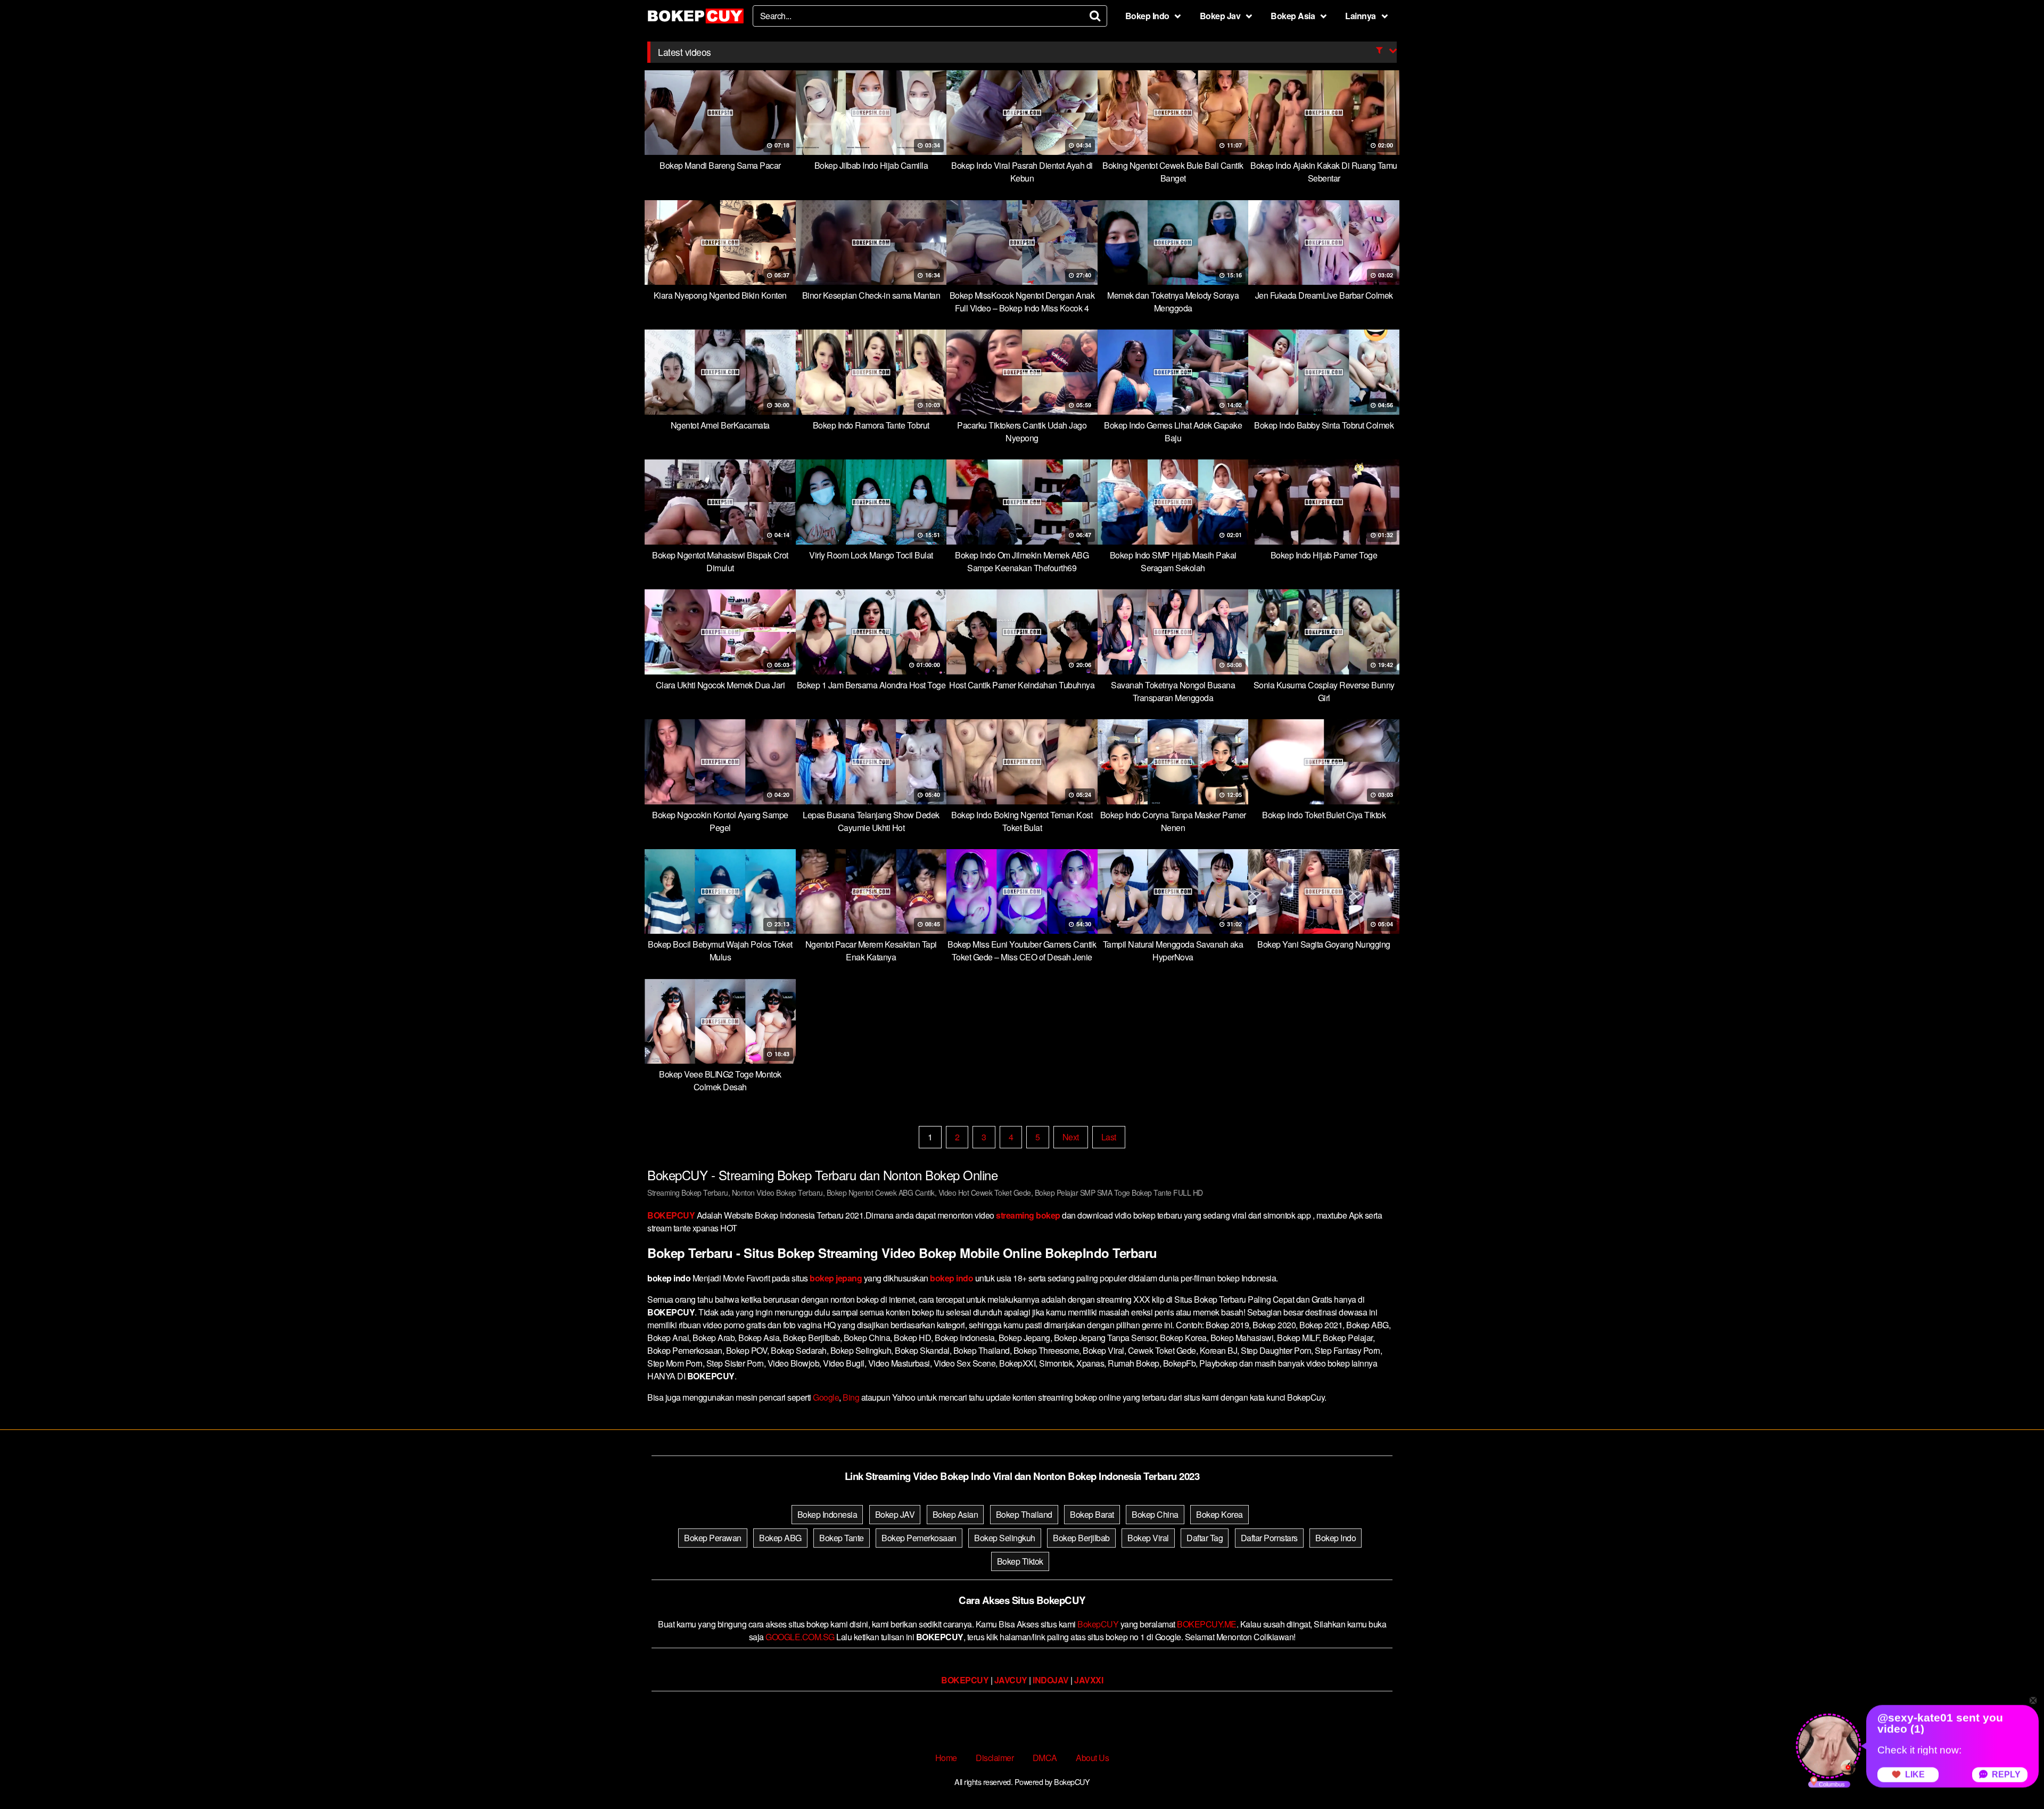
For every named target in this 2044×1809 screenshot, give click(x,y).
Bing (851, 1397)
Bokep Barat (1092, 1514)
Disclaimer (995, 1758)
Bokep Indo (1147, 16)
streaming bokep (1028, 1215)
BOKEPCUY (671, 1215)
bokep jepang (836, 1278)
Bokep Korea (1219, 1514)
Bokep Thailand (1024, 1514)
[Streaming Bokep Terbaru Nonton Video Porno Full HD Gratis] (696, 16)
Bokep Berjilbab (1081, 1538)
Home (946, 1758)
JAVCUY (1011, 1680)
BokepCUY (1098, 1624)
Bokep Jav (1220, 16)
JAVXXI (1089, 1680)
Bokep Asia (1293, 16)
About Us (1092, 1758)
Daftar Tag (1205, 1538)
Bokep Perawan (713, 1538)
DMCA (1045, 1758)
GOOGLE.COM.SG (800, 1637)
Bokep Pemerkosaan (919, 1538)
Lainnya (1361, 16)
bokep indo (951, 1278)
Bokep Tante (842, 1538)
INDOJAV (1051, 1680)
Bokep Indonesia (827, 1514)
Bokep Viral (1148, 1538)
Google (826, 1397)
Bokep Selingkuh (1005, 1538)
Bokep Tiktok (1020, 1561)
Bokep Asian (955, 1514)
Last (1109, 1137)
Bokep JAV (895, 1514)
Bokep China (1155, 1514)
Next (1071, 1137)
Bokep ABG (780, 1538)
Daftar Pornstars (1269, 1538)
